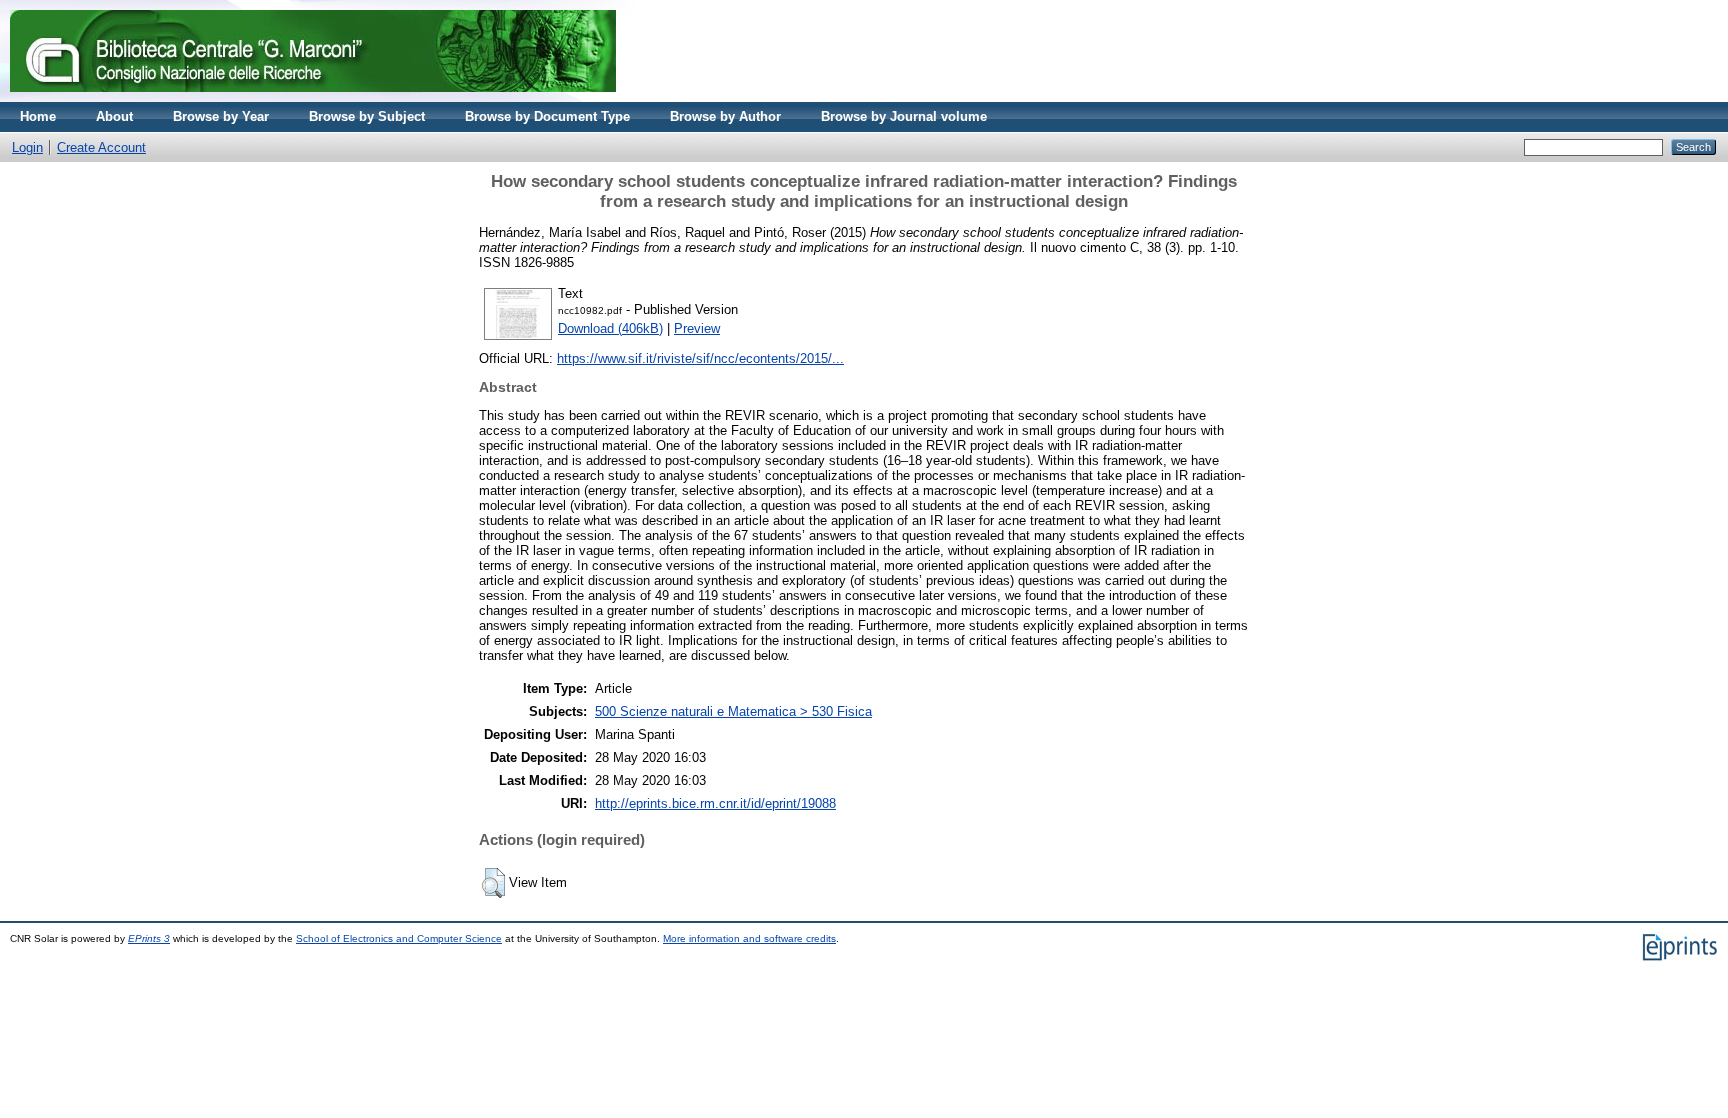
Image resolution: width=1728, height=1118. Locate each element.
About (114, 116)
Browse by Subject (367, 116)
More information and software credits (749, 938)
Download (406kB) (610, 328)
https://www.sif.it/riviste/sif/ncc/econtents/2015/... (700, 358)
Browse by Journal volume (904, 116)
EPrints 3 (149, 938)
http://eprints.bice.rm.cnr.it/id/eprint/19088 (715, 803)
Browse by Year (221, 116)
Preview (697, 328)
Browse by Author (725, 116)
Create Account (101, 147)
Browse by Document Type (547, 116)
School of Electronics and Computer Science (399, 938)
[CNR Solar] (313, 97)
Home (38, 116)
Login (27, 147)
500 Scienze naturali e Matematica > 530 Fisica (733, 711)
